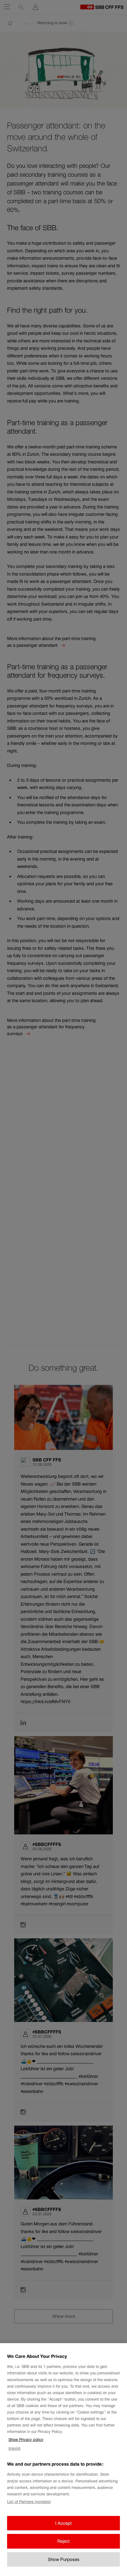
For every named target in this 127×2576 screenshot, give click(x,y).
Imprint (14, 2448)
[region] (63, 2460)
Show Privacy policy (26, 2440)
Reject (63, 2541)
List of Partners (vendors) (29, 2502)
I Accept (63, 2523)
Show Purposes (64, 2559)
